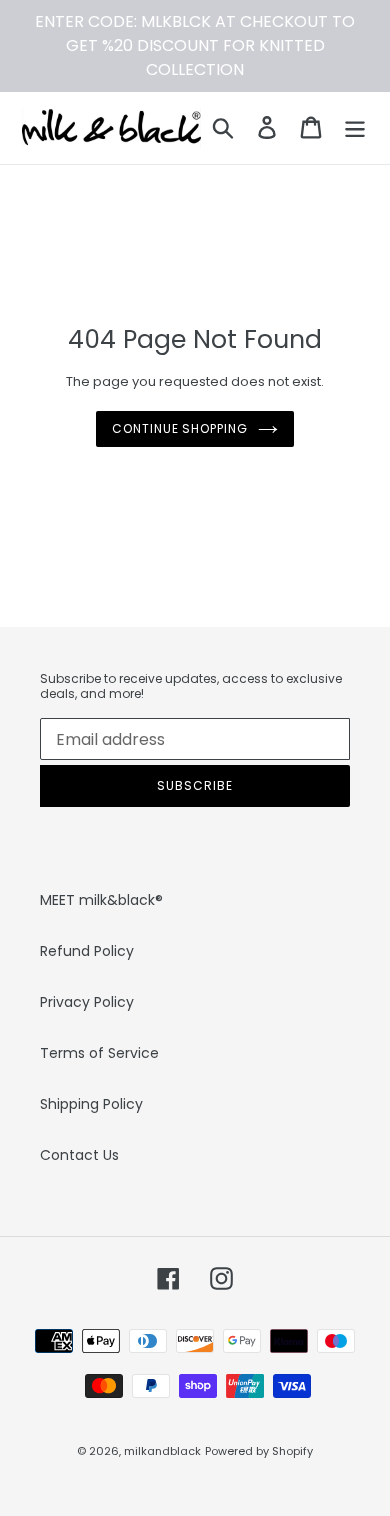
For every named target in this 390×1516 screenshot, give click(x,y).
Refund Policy (87, 951)
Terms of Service (99, 1053)
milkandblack (162, 1451)
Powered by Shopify (259, 1451)
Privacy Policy (87, 1002)
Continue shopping (180, 428)
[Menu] (355, 127)
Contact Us (79, 1155)
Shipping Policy (91, 1104)
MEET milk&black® (101, 900)
